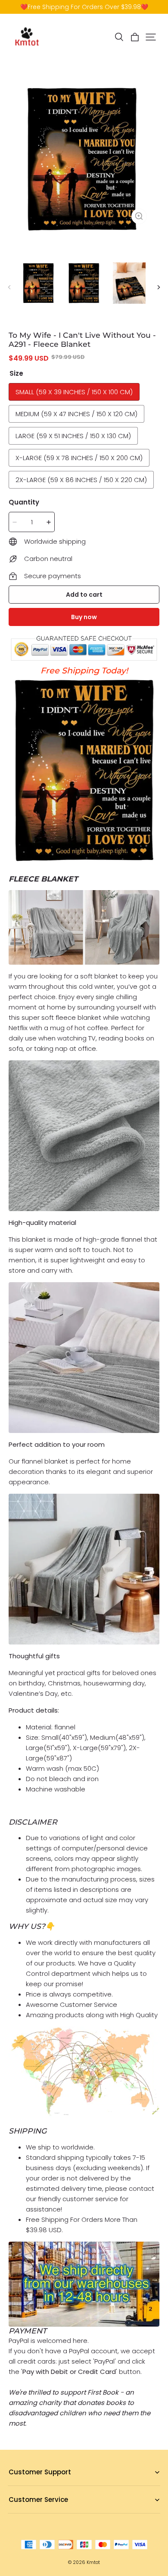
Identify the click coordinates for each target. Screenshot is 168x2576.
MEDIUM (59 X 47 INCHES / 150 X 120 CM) (76, 414)
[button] (119, 37)
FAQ (14, 2486)
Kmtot (93, 2562)
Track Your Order (33, 2513)
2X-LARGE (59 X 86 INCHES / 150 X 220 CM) (81, 480)
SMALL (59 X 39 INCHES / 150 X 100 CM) (74, 392)
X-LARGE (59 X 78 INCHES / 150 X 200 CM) (79, 458)
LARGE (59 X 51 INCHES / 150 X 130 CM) (73, 436)
